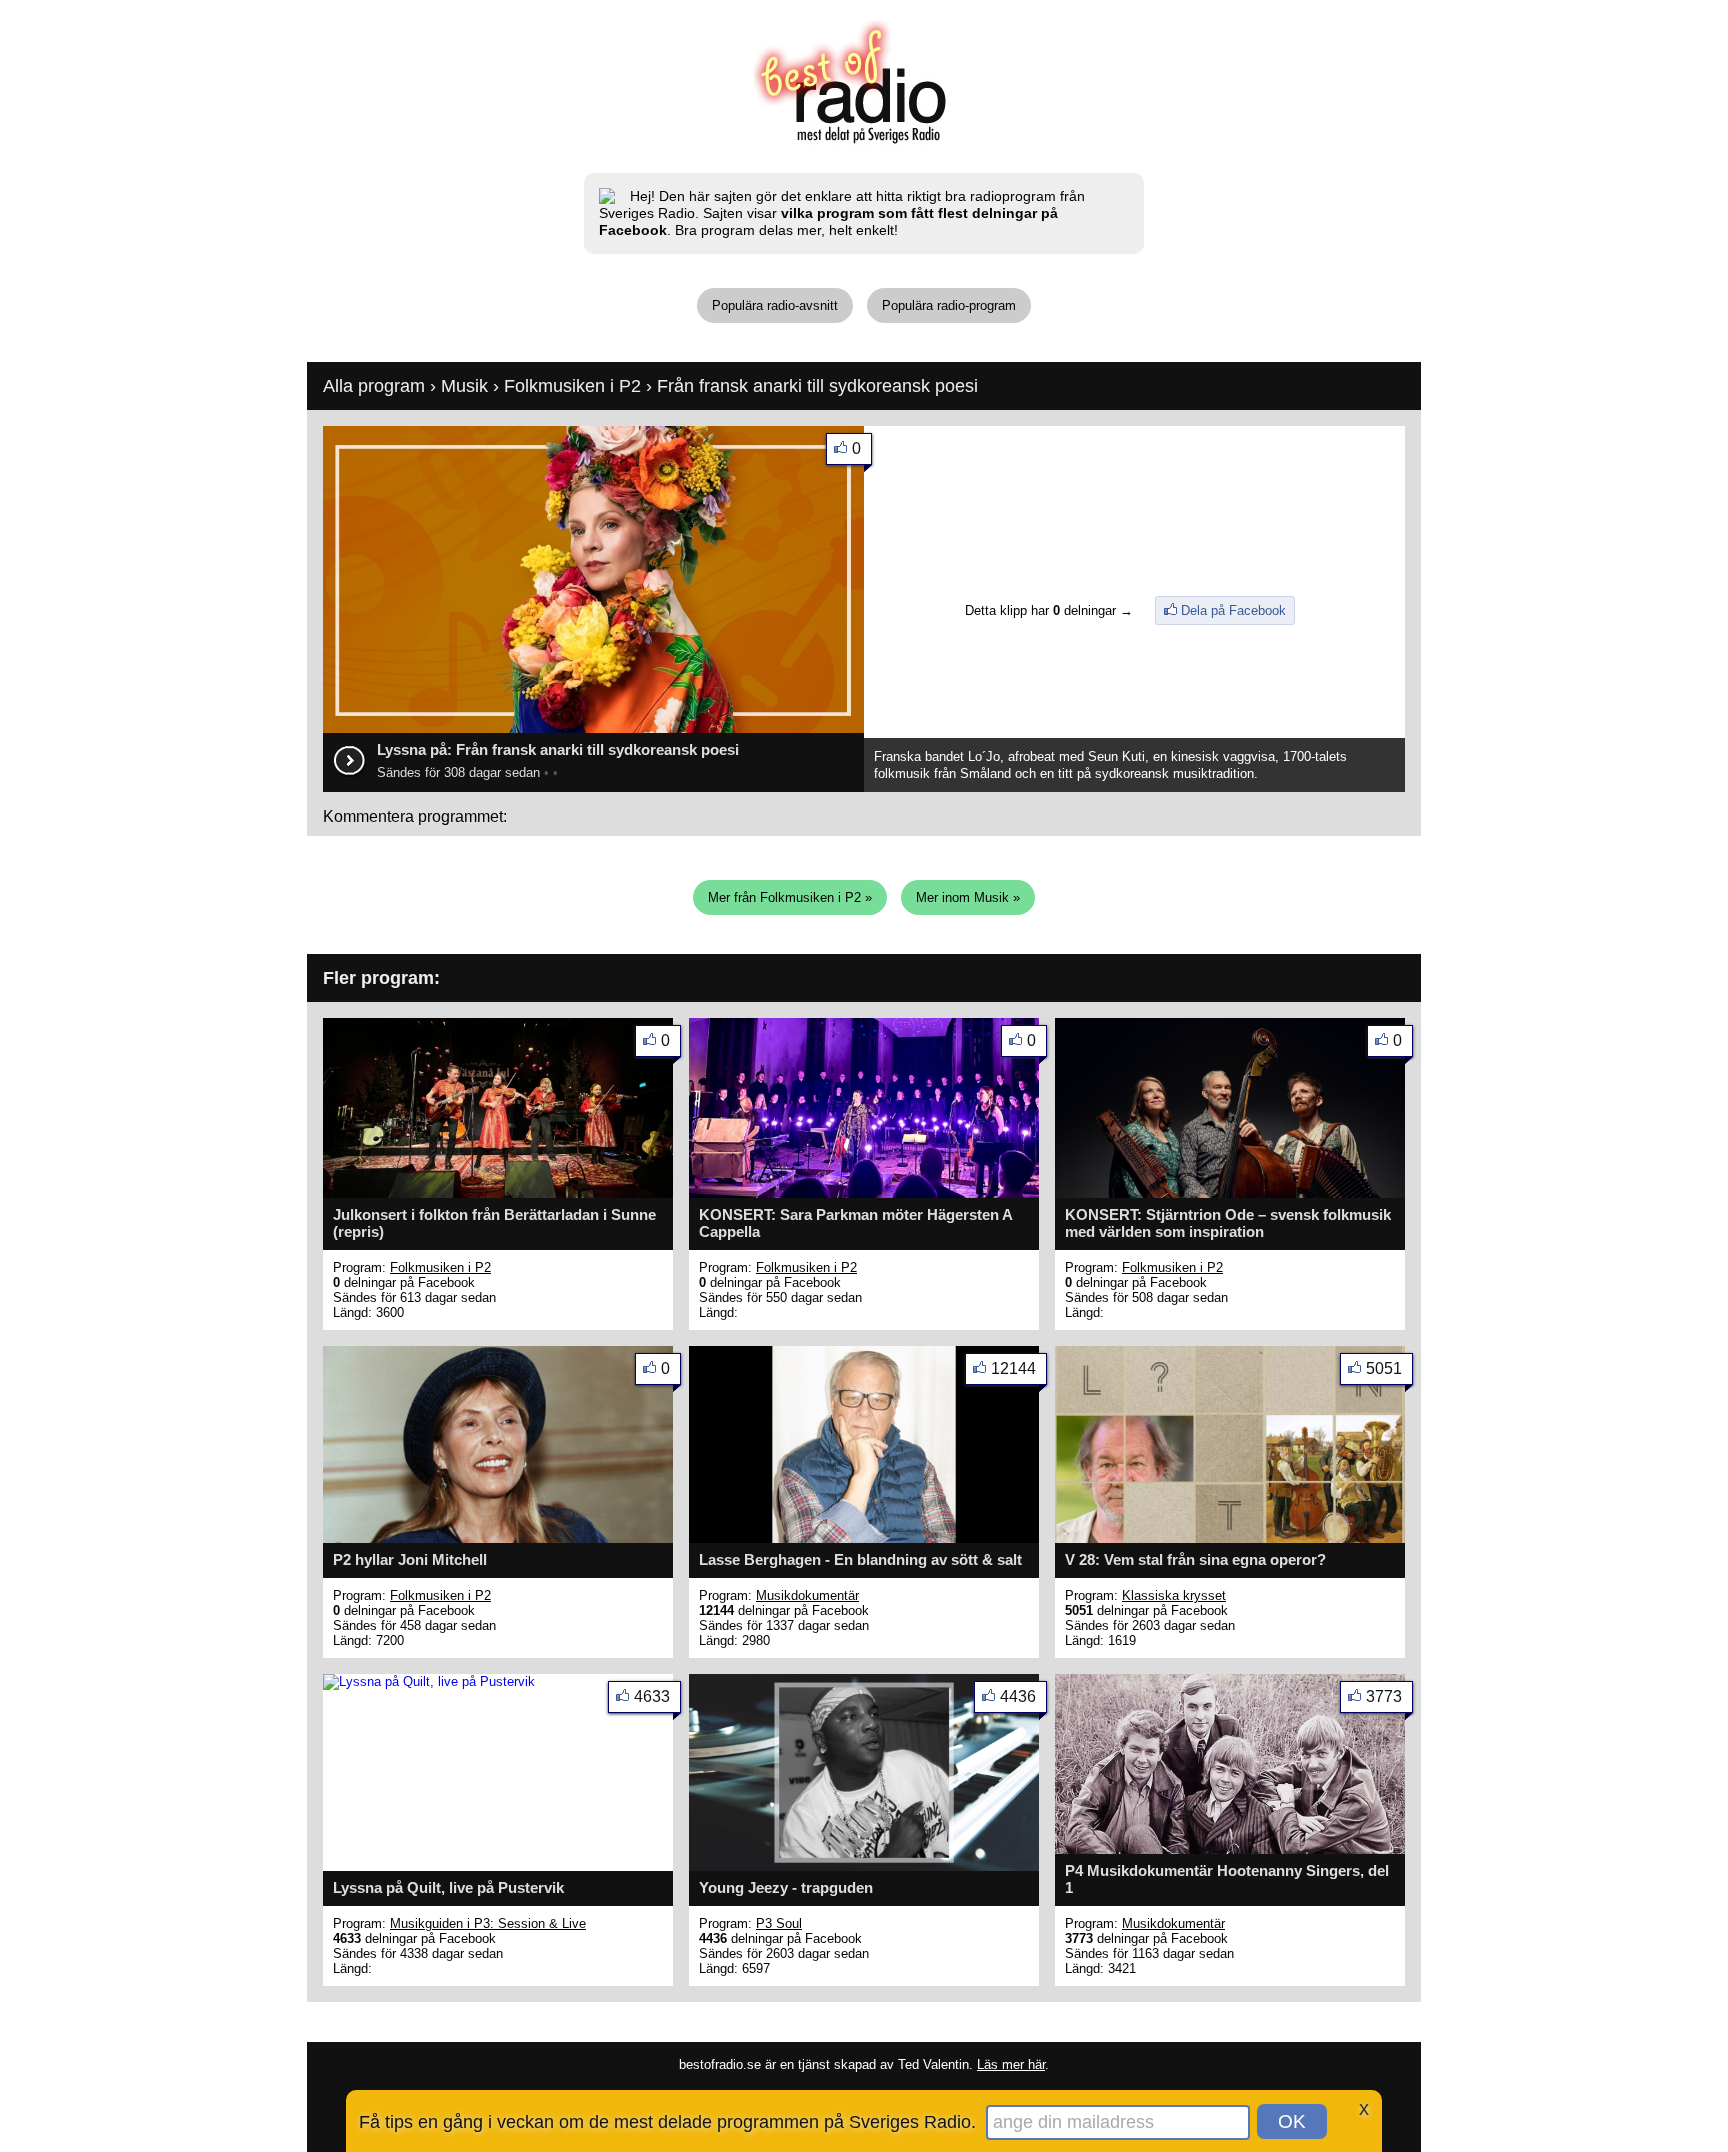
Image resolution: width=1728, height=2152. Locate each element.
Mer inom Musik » (968, 897)
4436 (1018, 1696)
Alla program (374, 386)
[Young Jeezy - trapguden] (864, 1866)
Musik (464, 386)
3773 (1384, 1696)
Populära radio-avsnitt (775, 305)
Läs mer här (1011, 2064)
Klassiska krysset (1174, 1595)
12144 (1013, 1368)
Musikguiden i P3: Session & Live (488, 1923)
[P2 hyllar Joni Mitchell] (498, 1538)
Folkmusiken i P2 (575, 386)
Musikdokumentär (807, 1595)
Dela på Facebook (1233, 610)
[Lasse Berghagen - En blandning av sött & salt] (864, 1538)
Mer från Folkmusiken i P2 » (790, 897)
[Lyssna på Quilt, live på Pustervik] (429, 1681)
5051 (1384, 1368)
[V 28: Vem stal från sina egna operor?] (1230, 1538)
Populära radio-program (949, 305)
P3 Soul (779, 1923)
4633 (652, 1696)
